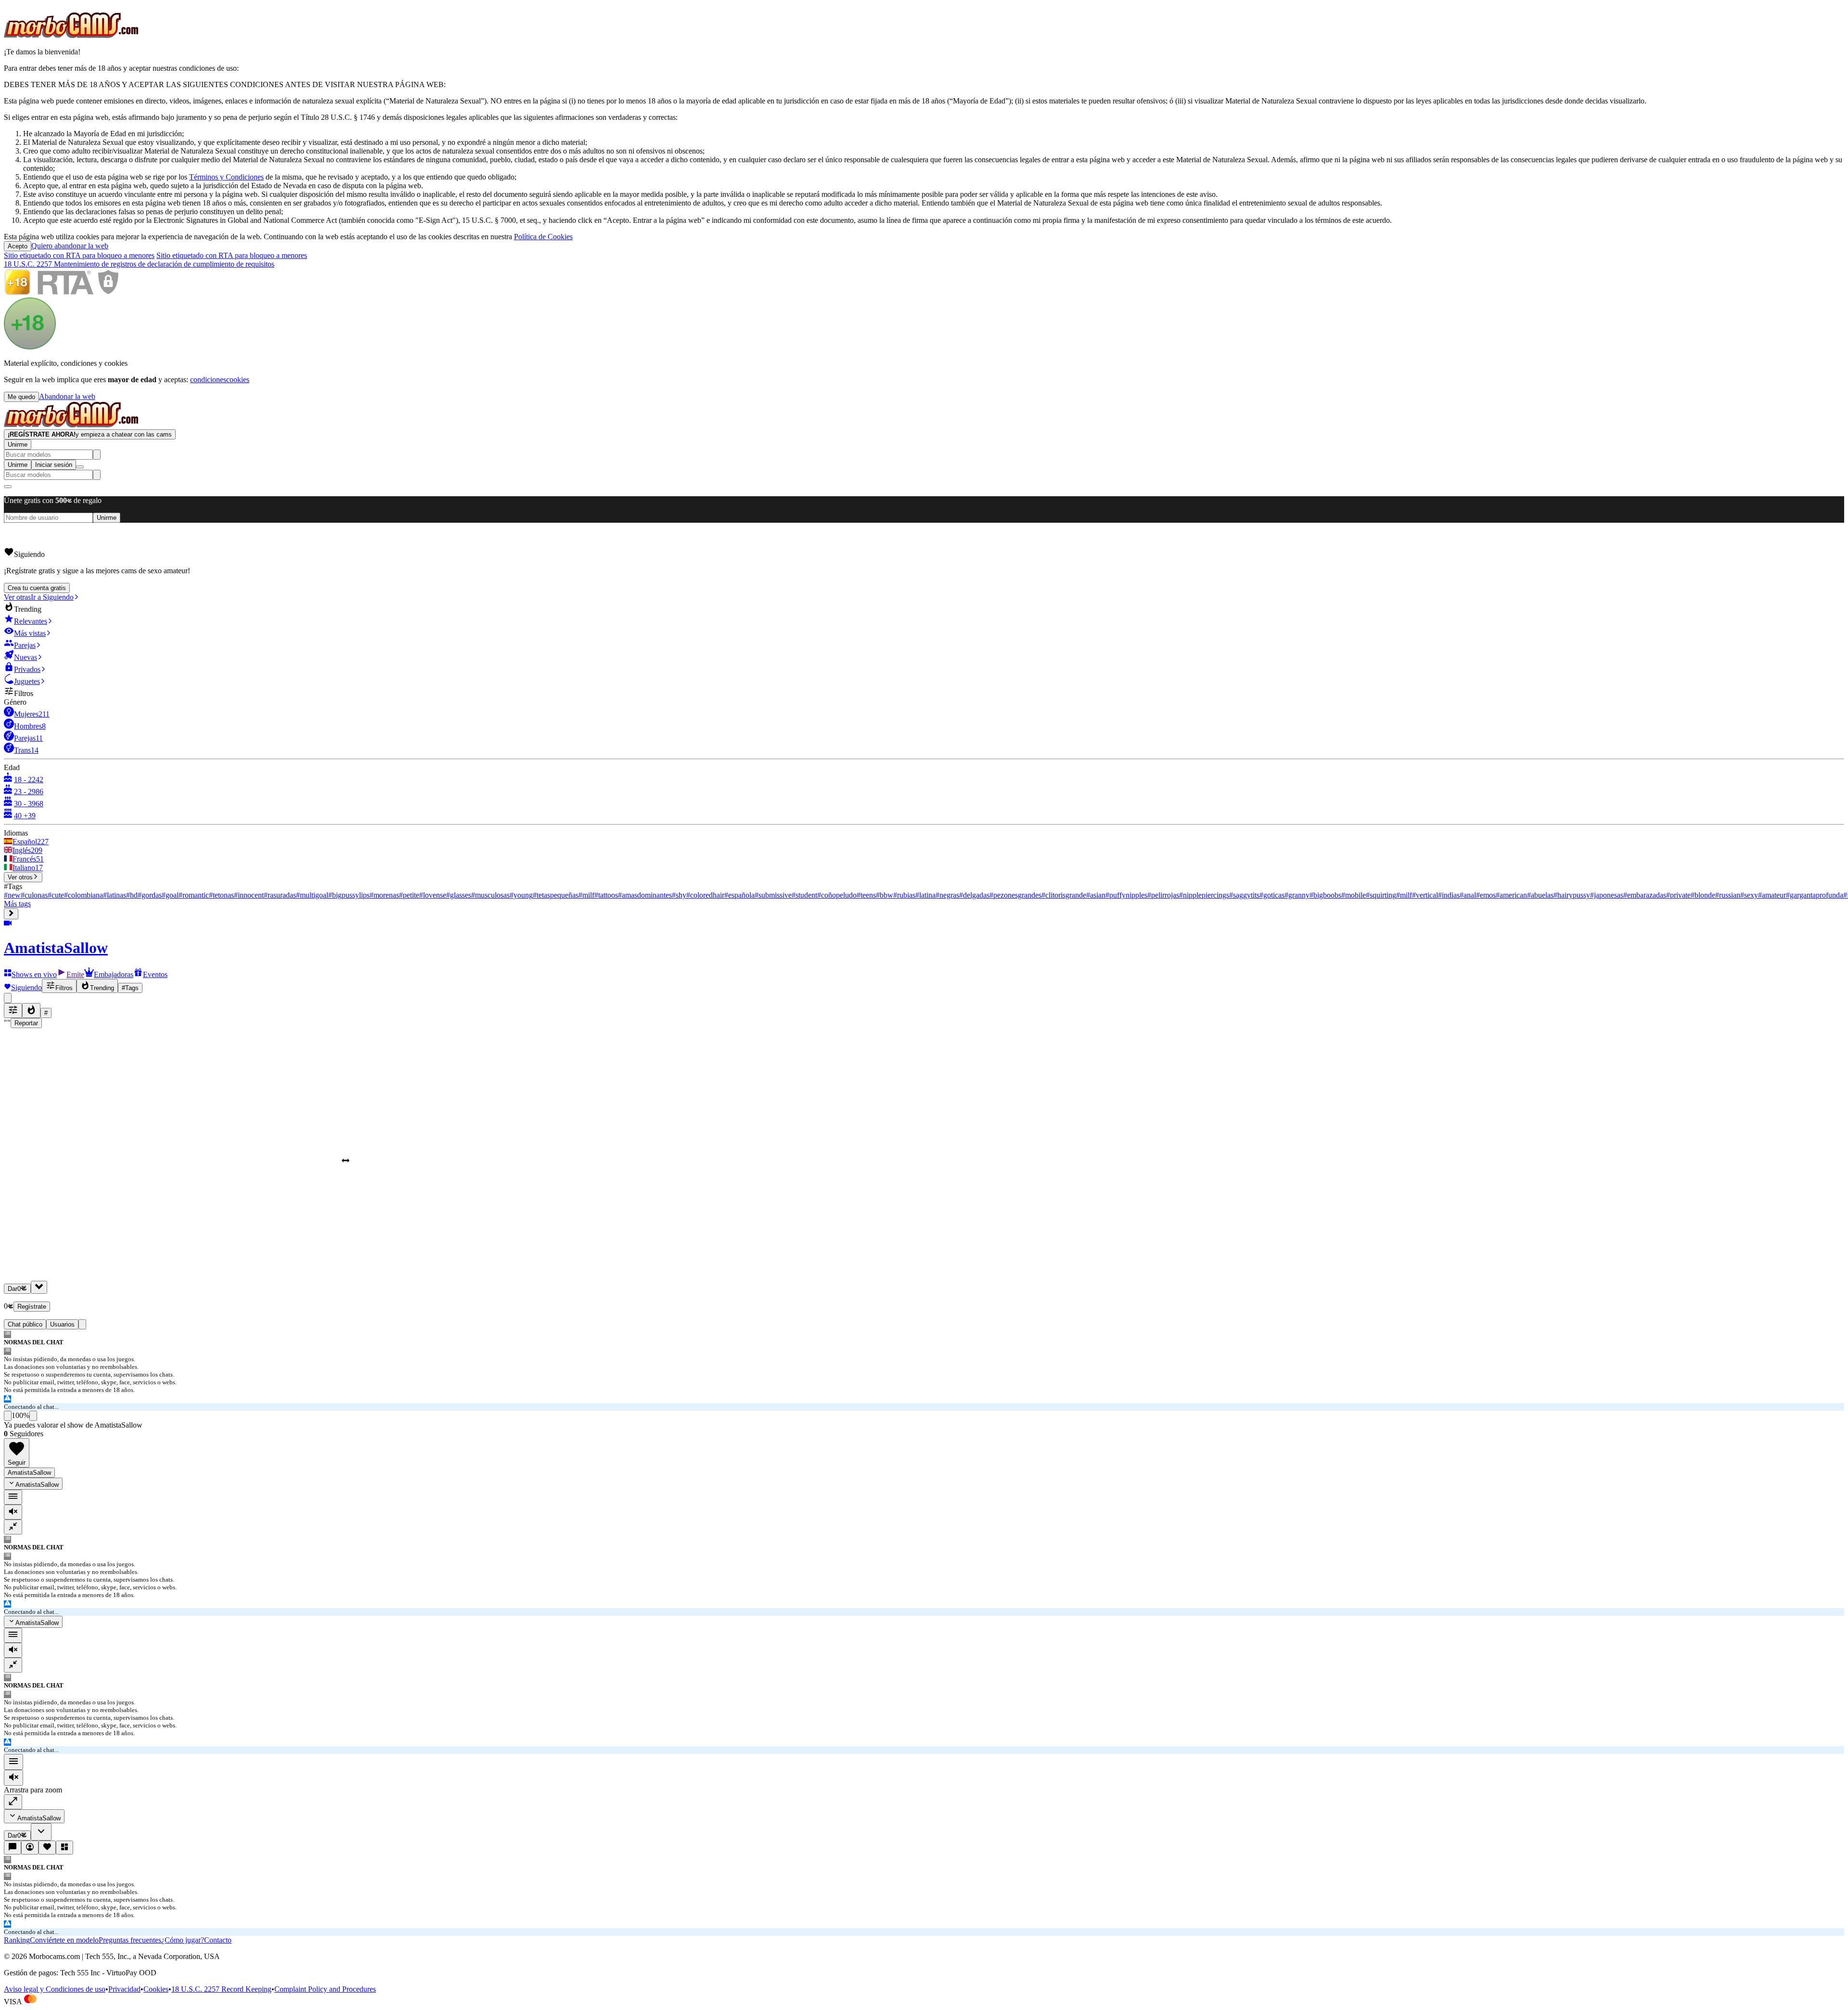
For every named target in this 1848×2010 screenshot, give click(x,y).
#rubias (904, 895)
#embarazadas (1645, 895)
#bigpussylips (349, 895)
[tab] (82, 1324)
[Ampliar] (13, 1802)
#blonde (1703, 895)
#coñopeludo (837, 895)
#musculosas (490, 895)
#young (521, 895)
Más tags (17, 904)
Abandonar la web (67, 396)
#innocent (249, 895)
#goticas (1272, 895)
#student (804, 895)
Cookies (156, 1989)
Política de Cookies (543, 237)
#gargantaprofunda (1815, 895)
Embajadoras (114, 974)
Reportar (26, 1023)
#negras (947, 895)
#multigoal (312, 895)
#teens (866, 895)
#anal (1468, 895)
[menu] (13, 1497)
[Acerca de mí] (30, 1848)
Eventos (155, 974)
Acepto (18, 246)
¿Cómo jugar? (183, 1940)
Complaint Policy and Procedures (325, 1989)
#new (12, 895)
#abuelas (1540, 895)
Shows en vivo (34, 974)
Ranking (17, 1940)
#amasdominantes (645, 895)
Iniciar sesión (54, 465)
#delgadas (974, 895)
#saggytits (1244, 895)
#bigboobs (1325, 895)
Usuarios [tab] (62, 1324)
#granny (1297, 895)
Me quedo (21, 397)
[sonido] (13, 1512)
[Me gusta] (8, 1416)
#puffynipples (1126, 895)
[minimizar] (13, 1527)
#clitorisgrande (1064, 895)
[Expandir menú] (11, 914)
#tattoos (606, 895)
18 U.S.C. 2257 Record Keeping (221, 1989)
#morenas (384, 895)
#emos (1486, 895)
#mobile (1354, 895)
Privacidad (124, 1989)
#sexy (1749, 895)
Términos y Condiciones (226, 177)
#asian (1096, 895)
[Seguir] (47, 1848)
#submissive (773, 895)
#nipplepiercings (1204, 895)
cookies (238, 380)
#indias (1449, 895)
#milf (586, 895)
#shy (679, 895)
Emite (75, 974)
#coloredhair (705, 895)
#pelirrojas (1163, 895)
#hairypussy (1572, 895)
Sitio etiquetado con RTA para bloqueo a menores (79, 255)
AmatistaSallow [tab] (29, 1473)
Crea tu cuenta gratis (37, 588)
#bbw (885, 895)
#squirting (1381, 895)
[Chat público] (13, 1848)
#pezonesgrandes (1015, 895)
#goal (170, 895)
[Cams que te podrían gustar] (64, 1848)
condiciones (208, 380)
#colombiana (83, 895)
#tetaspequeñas (556, 895)
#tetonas (221, 895)
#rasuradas (280, 895)
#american (1511, 895)
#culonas (34, 895)
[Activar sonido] (13, 1778)
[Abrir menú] (80, 467)
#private (1678, 895)
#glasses (459, 895)
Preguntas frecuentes (130, 1940)
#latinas (115, 895)
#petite (409, 895)
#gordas (150, 895)
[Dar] (39, 1287)
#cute (56, 895)
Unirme (18, 445)
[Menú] (13, 1762)
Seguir (17, 1462)
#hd (132, 895)
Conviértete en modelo (64, 1940)
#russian (1728, 895)
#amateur (1772, 895)
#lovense (433, 895)
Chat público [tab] (25, 1324)
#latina (925, 895)
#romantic (194, 895)
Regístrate (32, 1307)
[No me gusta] (33, 1416)
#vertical (1425, 895)
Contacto (218, 1940)
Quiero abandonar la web (70, 246)
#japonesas (1607, 895)
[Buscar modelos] (97, 455)
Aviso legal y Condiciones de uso (55, 1989)
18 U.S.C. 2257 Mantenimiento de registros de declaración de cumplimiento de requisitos (139, 264)
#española (739, 895)
